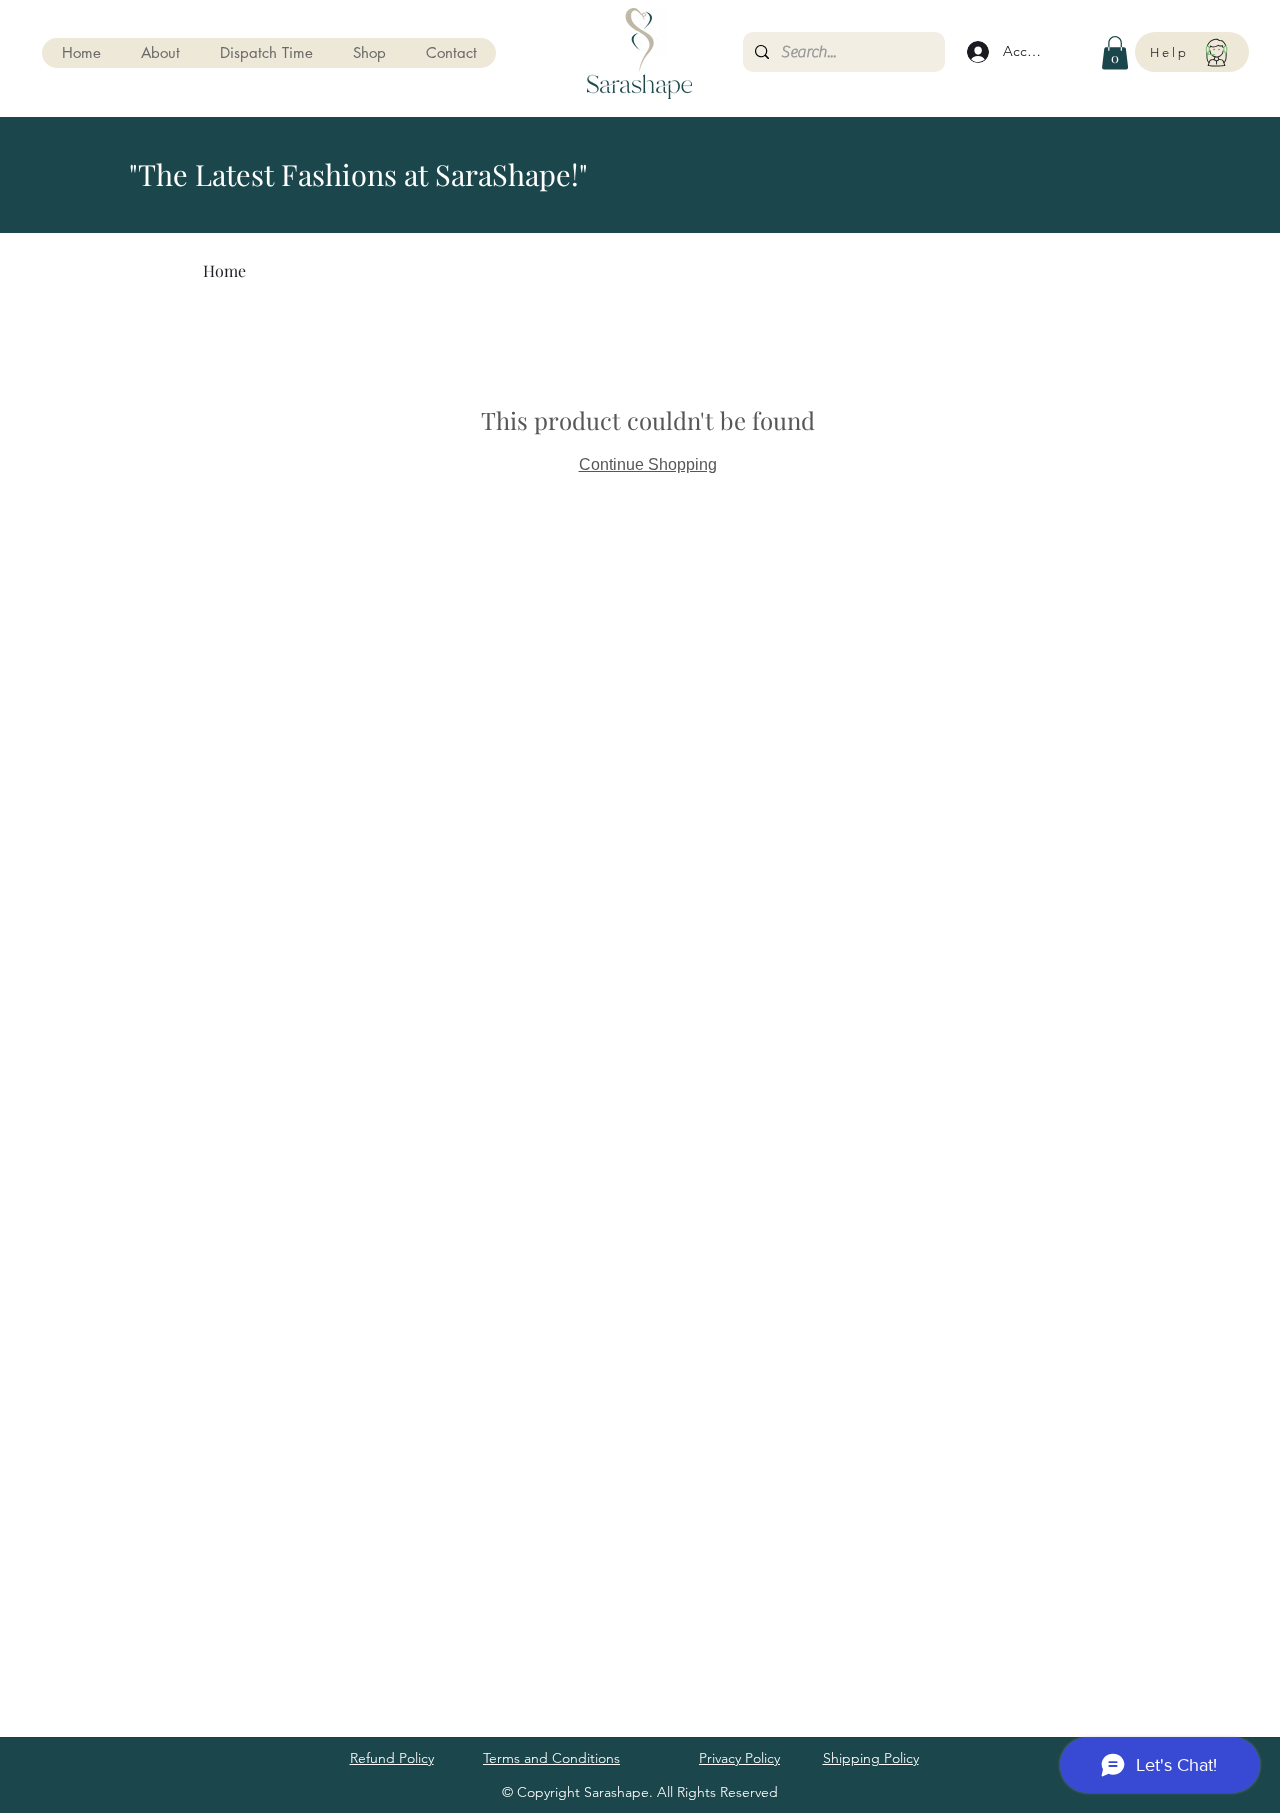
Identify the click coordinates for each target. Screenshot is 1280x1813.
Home (224, 270)
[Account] (975, 51)
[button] (368, 53)
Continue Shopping (648, 464)
